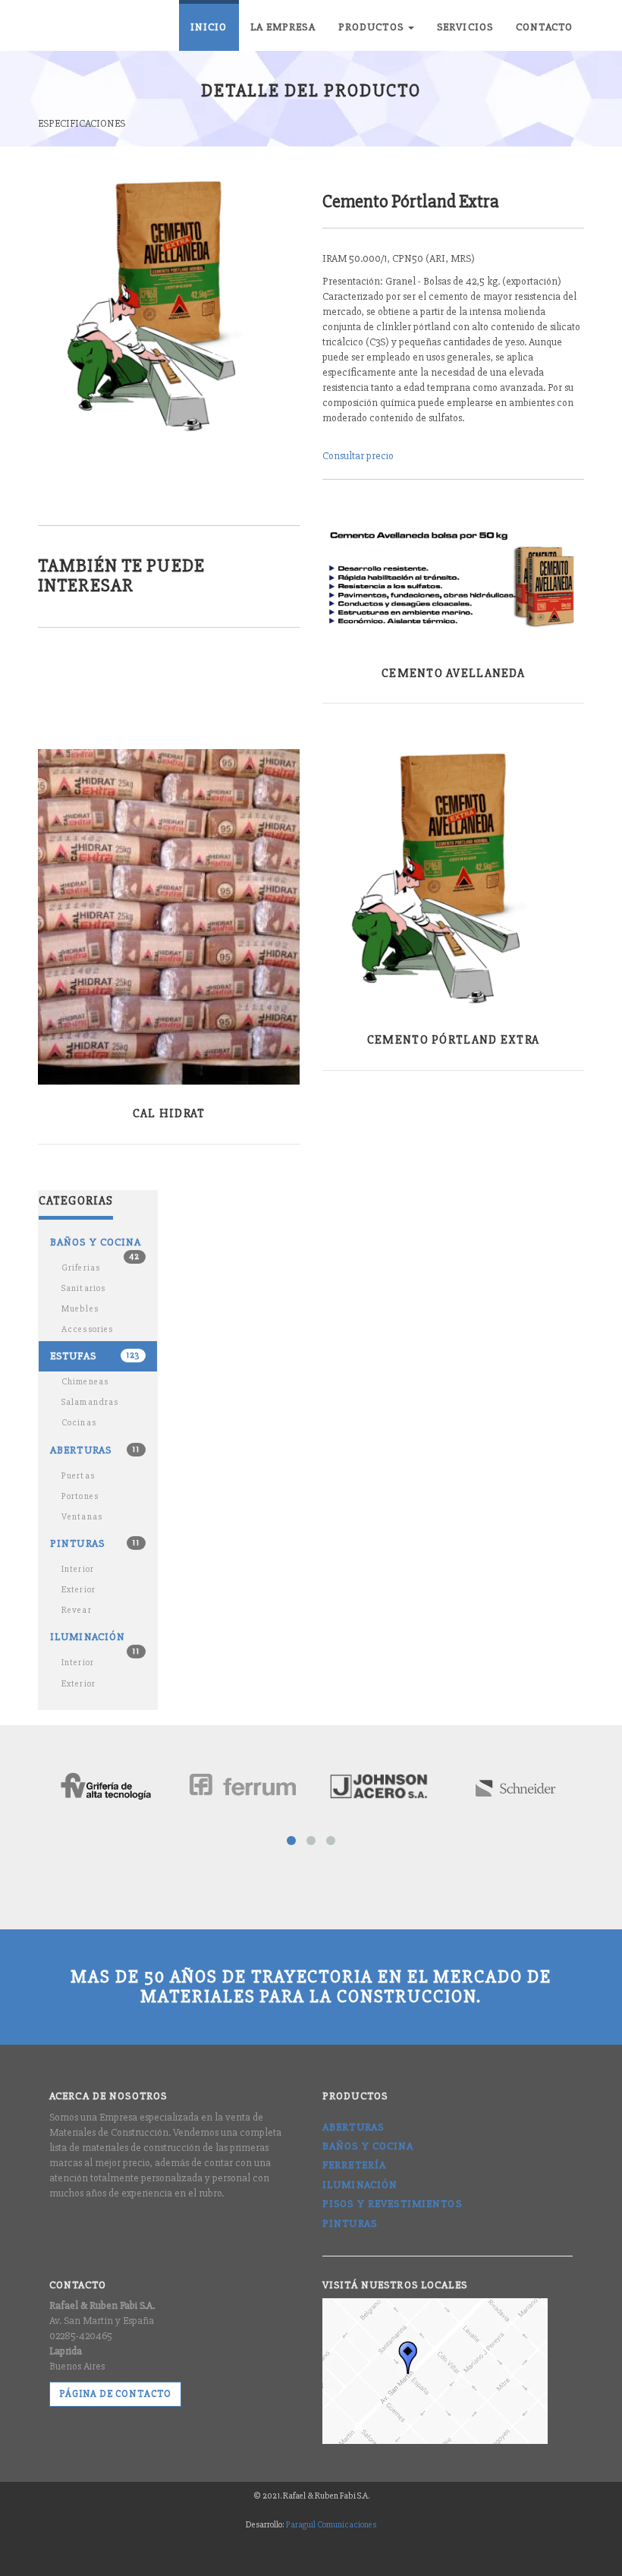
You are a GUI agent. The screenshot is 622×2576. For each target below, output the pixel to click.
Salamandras (90, 1402)
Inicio (209, 27)
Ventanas (82, 1517)
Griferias (81, 1268)
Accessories (87, 1329)
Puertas (78, 1476)
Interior (78, 1569)
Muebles (80, 1309)
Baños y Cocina (368, 2146)
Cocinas (79, 1423)
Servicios (465, 27)
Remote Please (364, 2554)
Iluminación (95, 1641)
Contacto (544, 27)
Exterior (79, 1590)
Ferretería (354, 2165)
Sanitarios (83, 1288)
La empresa (283, 27)
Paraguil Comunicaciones (331, 2525)
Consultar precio (358, 456)
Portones (80, 1496)
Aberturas (95, 1450)
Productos (372, 27)
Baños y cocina (96, 1247)
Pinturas (95, 1543)
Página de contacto (115, 2394)
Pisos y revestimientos (392, 2204)
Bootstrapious (304, 2554)
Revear (77, 1610)
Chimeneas (85, 1382)
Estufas (95, 1356)
